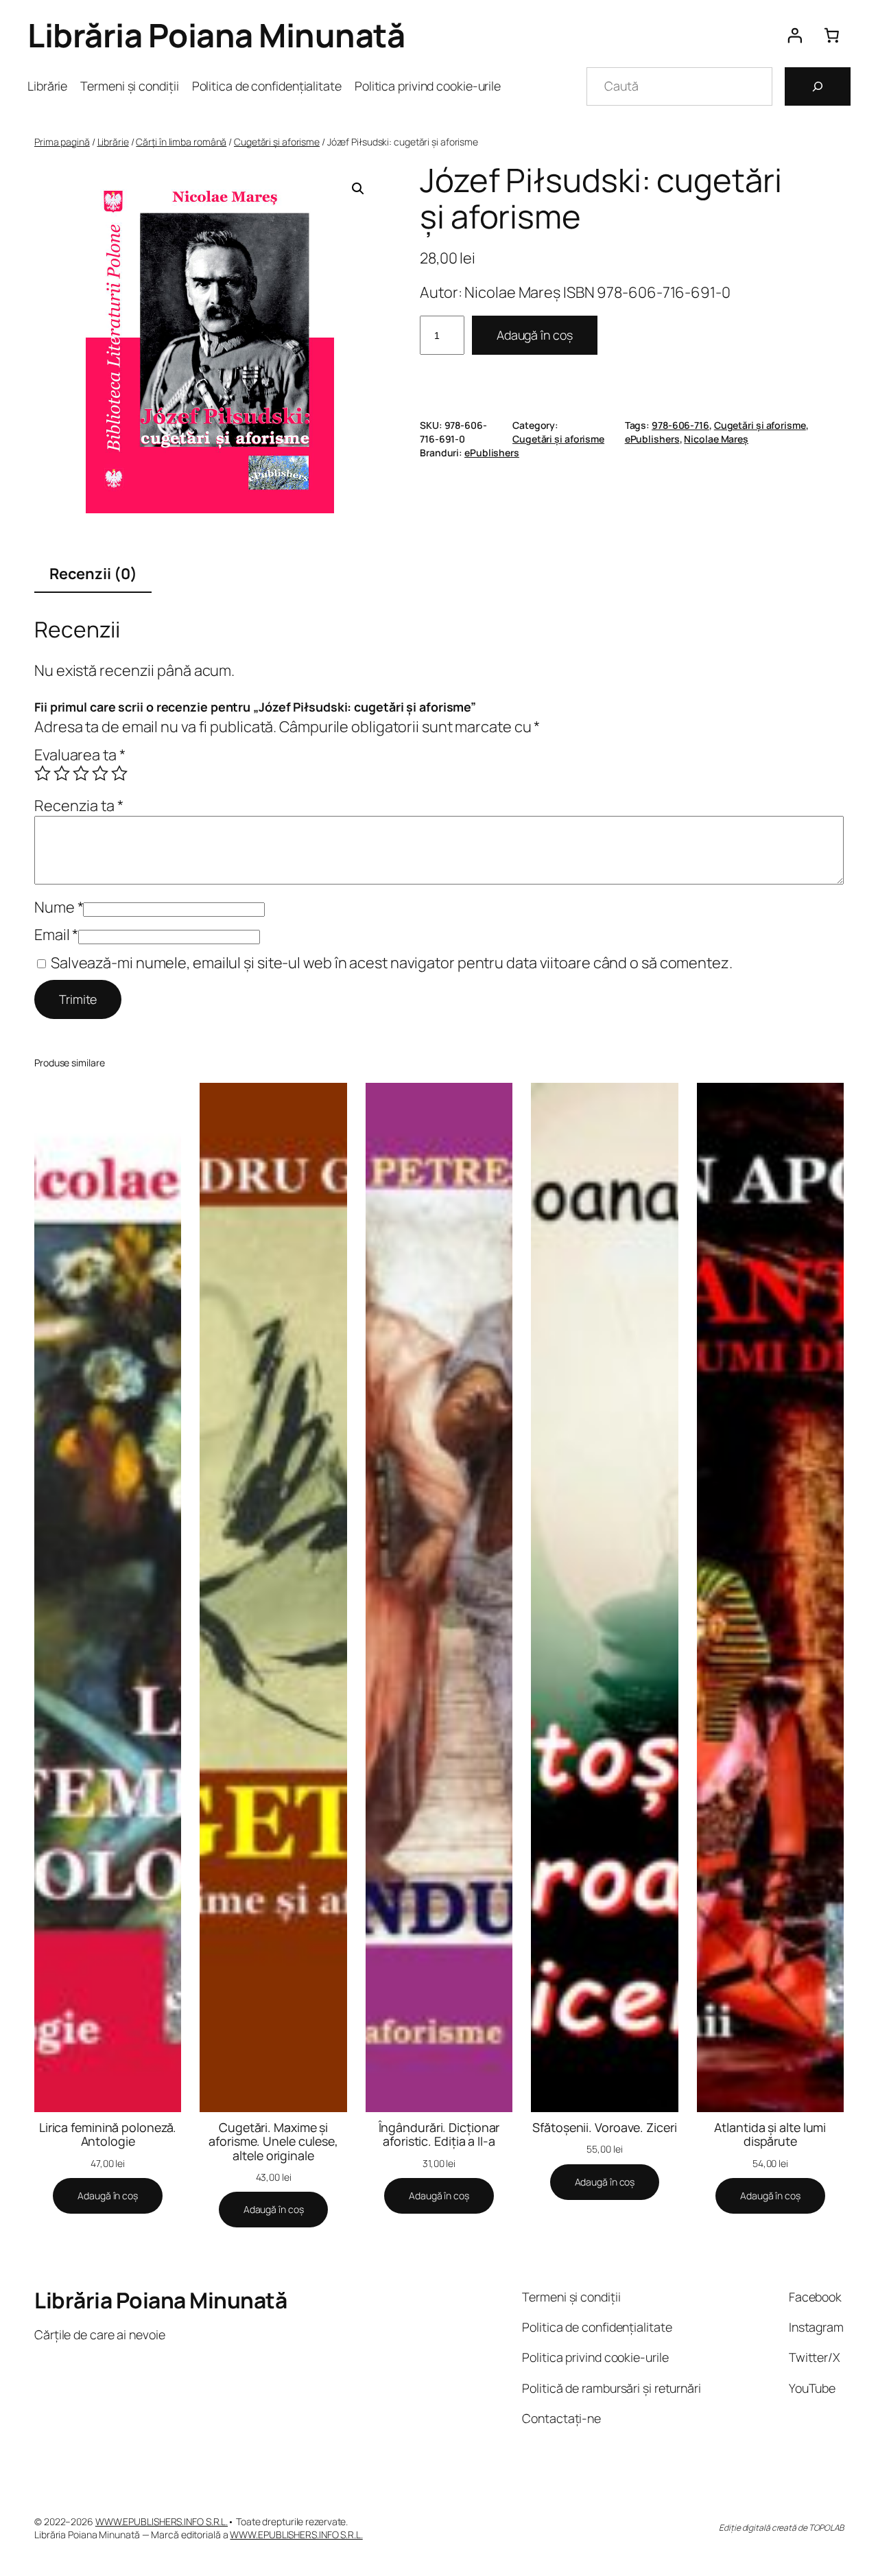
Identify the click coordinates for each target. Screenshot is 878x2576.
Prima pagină (62, 142)
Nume (59, 907)
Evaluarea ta (80, 755)
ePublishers (652, 439)
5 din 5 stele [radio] (119, 773)
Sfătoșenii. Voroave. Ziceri (604, 2127)
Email (56, 935)
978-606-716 (680, 425)
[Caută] (818, 86)
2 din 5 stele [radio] (62, 773)
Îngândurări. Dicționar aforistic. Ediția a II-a (439, 2134)
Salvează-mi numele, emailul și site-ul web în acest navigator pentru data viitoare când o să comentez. (392, 963)
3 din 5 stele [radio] (81, 773)
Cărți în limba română (181, 142)
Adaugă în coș (535, 335)
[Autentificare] (794, 35)
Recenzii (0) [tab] (93, 574)
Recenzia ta (79, 806)
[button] (358, 189)
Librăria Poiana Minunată (216, 35)
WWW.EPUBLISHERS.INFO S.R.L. (162, 2521)
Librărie (113, 142)
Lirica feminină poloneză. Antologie (108, 2134)
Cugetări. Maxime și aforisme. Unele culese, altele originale (273, 2141)
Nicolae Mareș (716, 439)
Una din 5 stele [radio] (43, 773)
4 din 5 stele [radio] (100, 773)
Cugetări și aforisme (277, 142)
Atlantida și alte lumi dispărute (770, 2134)
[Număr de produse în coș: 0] (832, 35)
